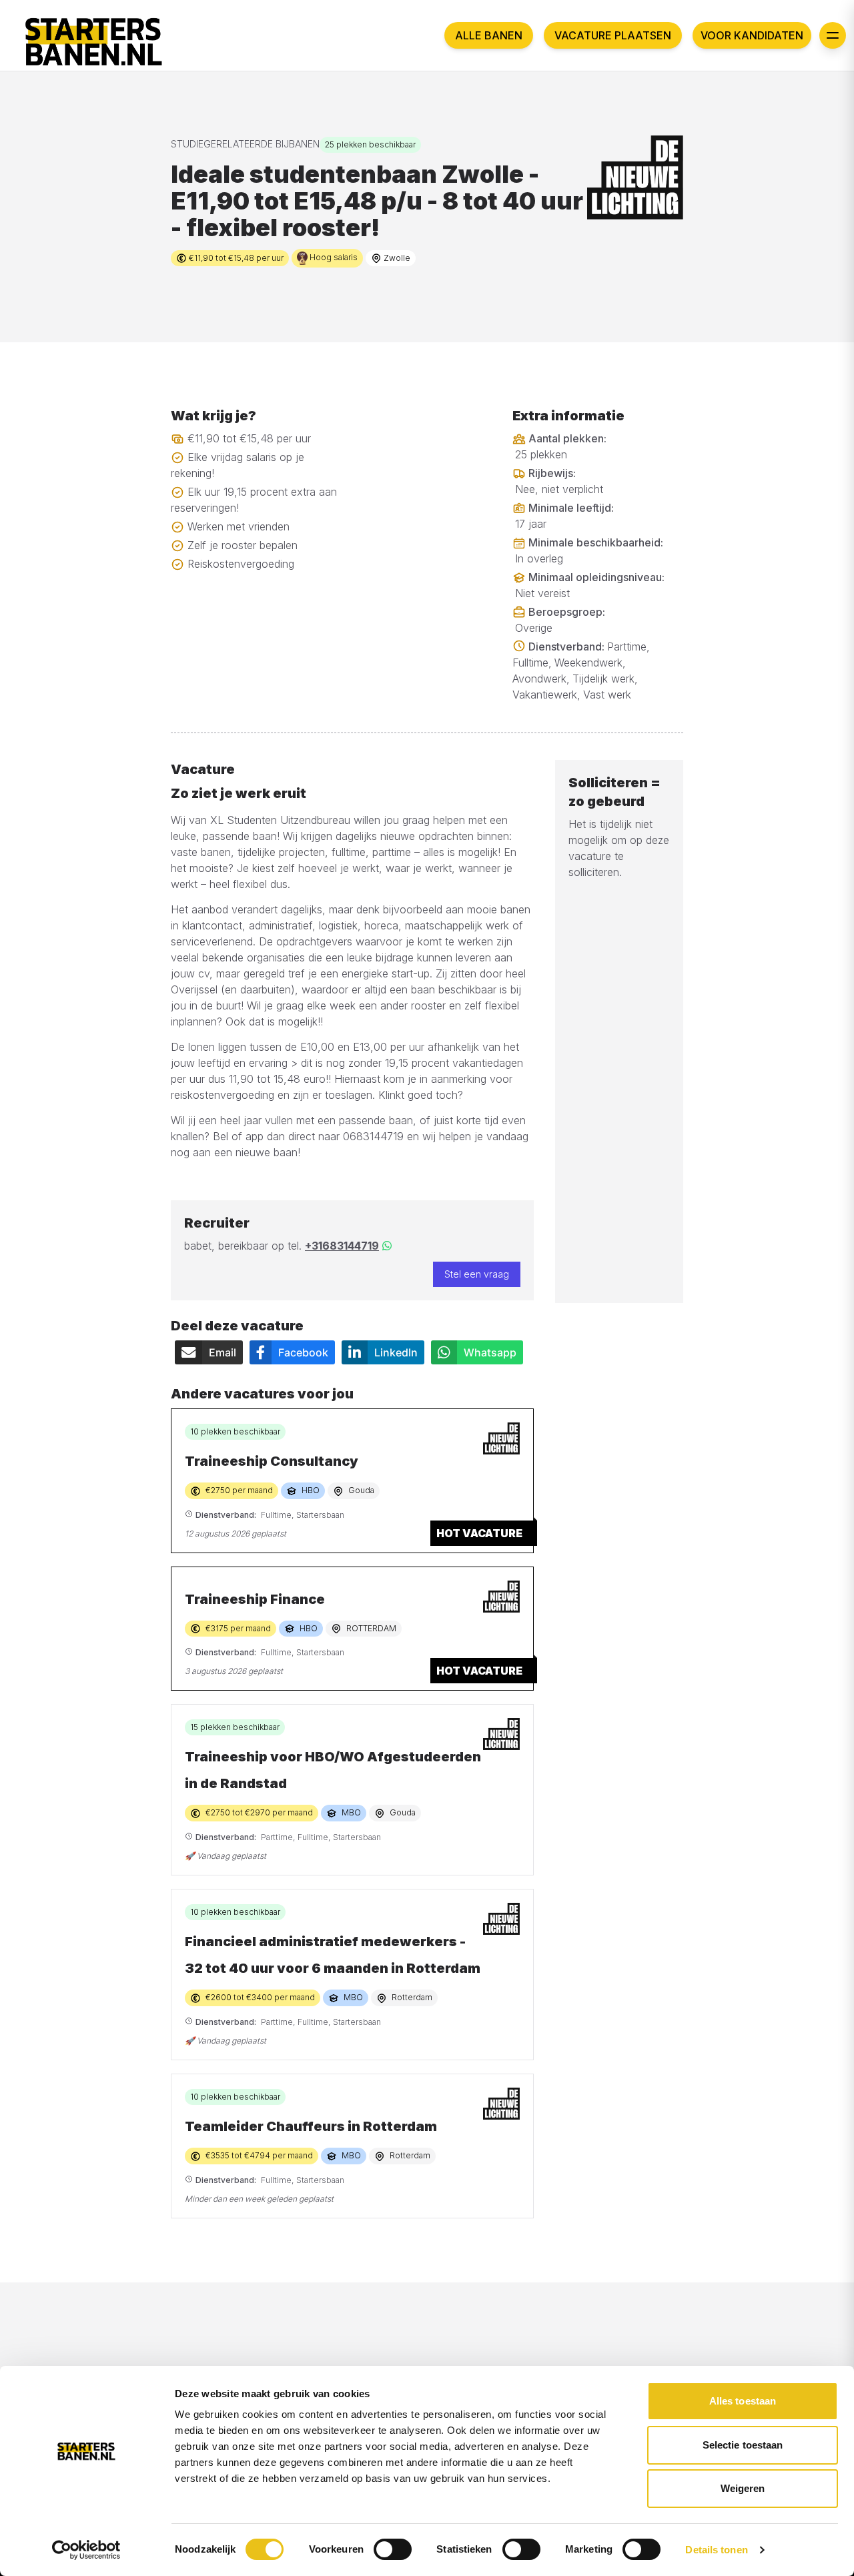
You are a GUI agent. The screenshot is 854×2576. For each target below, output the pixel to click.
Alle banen (489, 35)
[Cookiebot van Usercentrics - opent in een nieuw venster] (86, 2550)
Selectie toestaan (743, 2445)
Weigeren (743, 2488)
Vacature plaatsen (613, 35)
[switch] (393, 2549)
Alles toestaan (743, 2401)
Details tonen (716, 2550)
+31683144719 (342, 1246)
